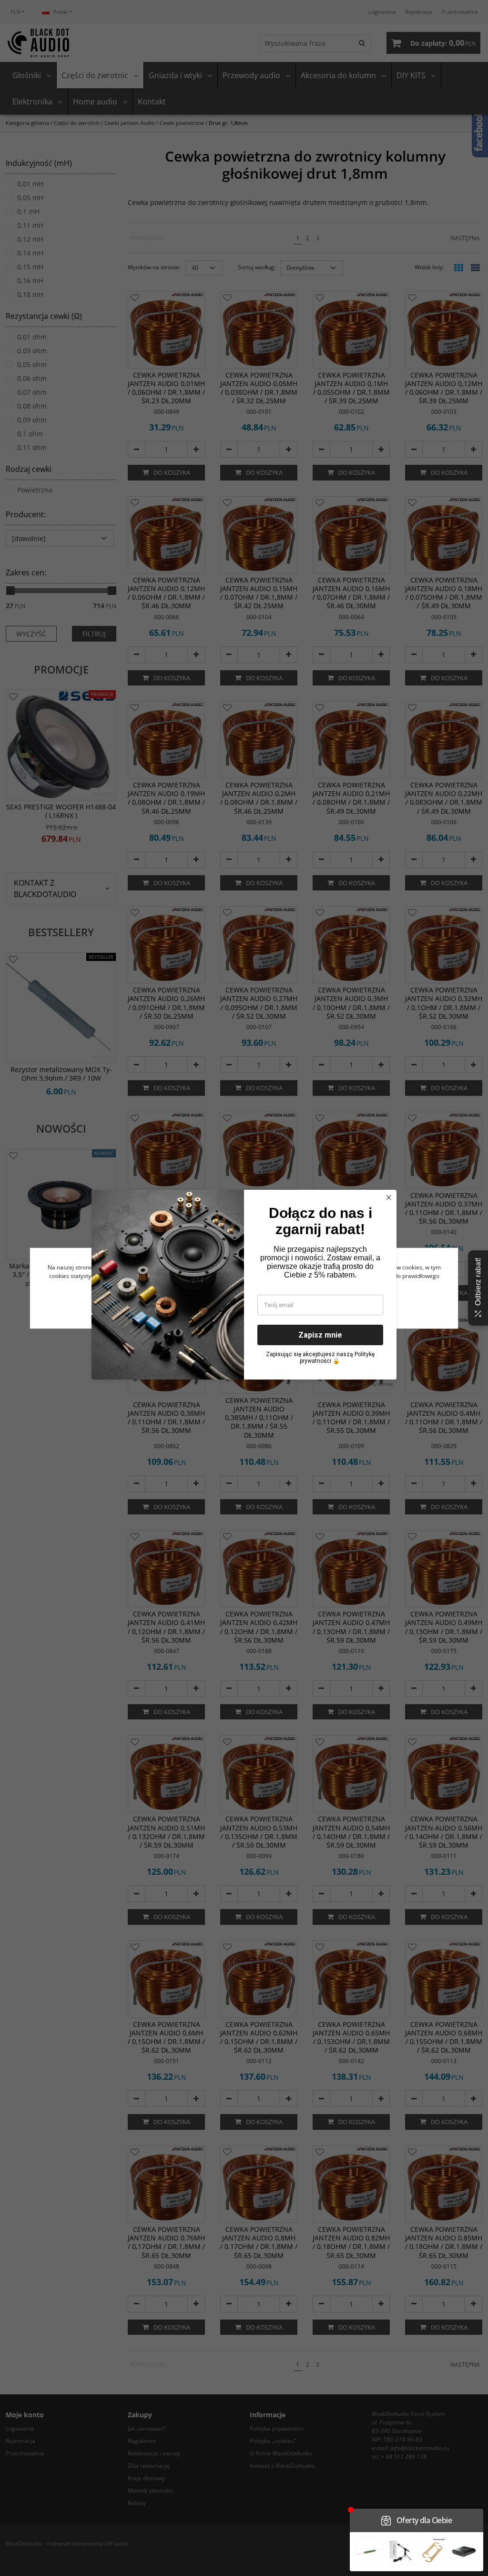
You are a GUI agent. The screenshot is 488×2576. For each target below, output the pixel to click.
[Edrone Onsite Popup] (244, 1288)
